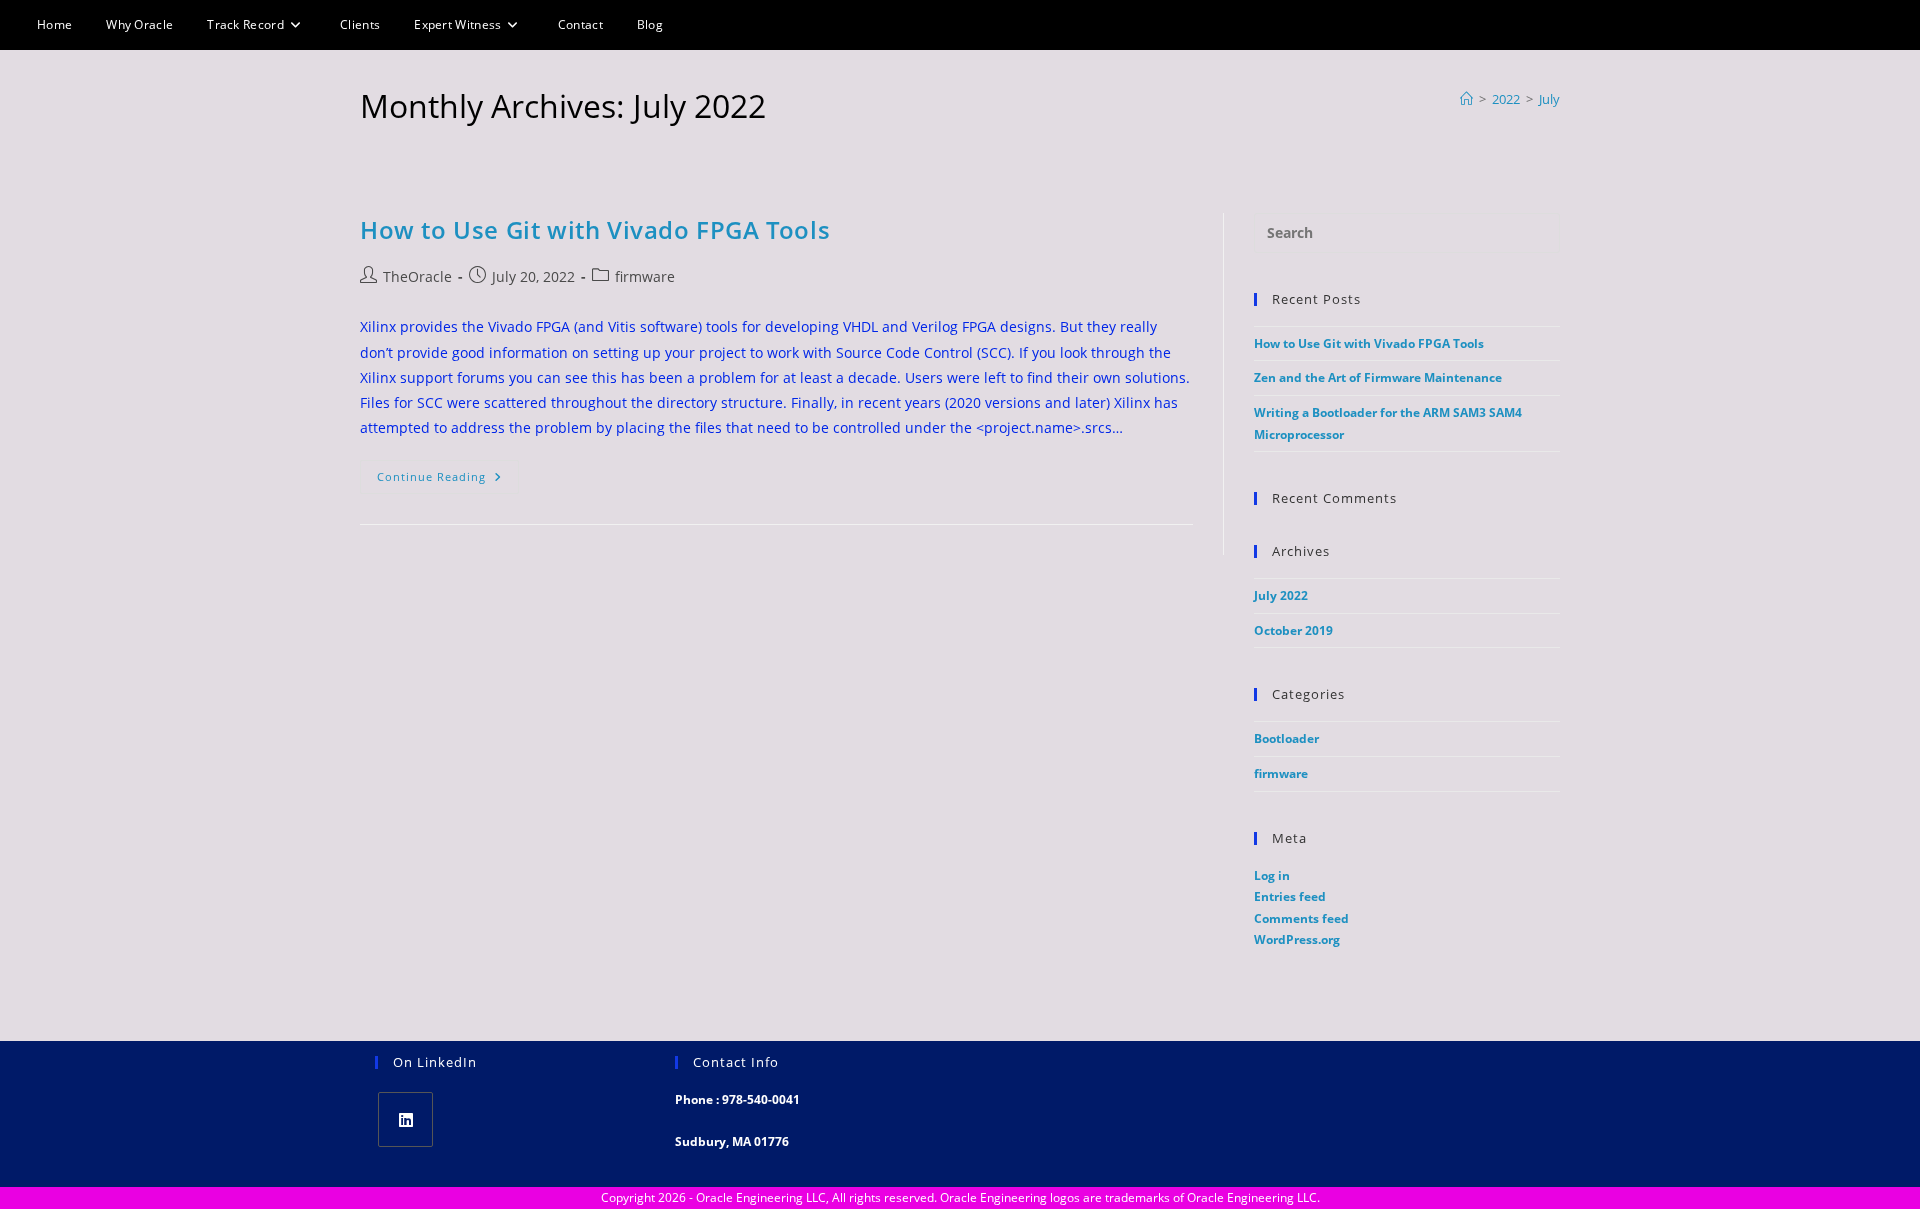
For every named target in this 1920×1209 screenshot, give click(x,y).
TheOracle (417, 276)
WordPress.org (1297, 939)
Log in (1272, 875)
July (1549, 99)
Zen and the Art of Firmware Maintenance (1378, 377)
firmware (645, 276)
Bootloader (1286, 738)
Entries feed (1290, 896)
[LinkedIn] (405, 1119)
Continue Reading (448, 480)
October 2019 (1293, 630)
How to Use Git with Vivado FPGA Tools (595, 229)
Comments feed (1301, 918)
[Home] (1466, 99)
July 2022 (1281, 595)
